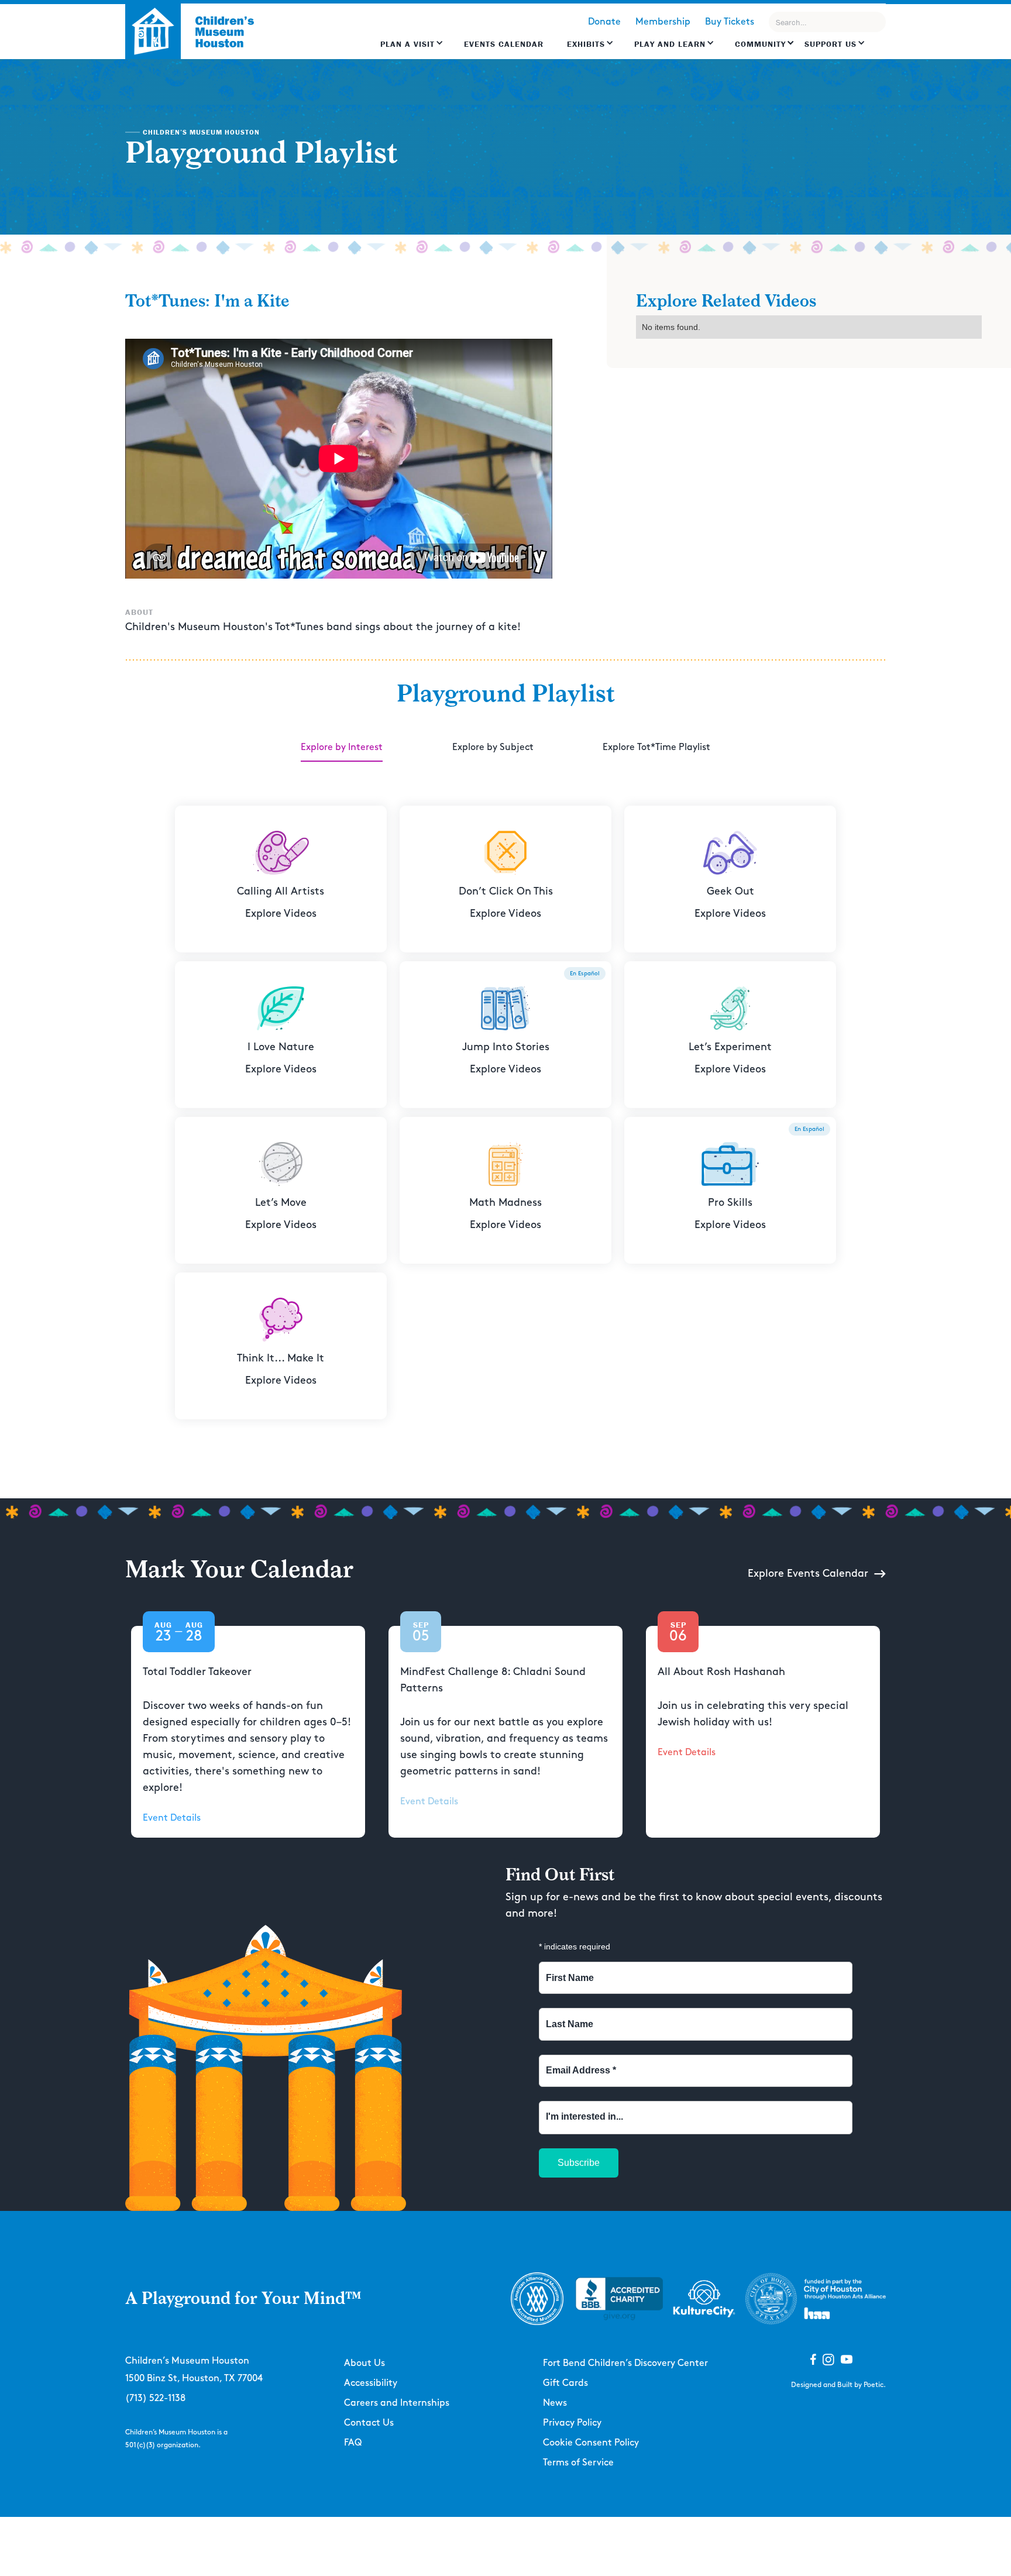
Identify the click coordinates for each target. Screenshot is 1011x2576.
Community (760, 44)
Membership (663, 22)
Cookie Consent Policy (591, 2443)
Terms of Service (578, 2463)
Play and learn (670, 44)
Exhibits (586, 44)
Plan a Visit (408, 44)
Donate (604, 22)
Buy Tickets (730, 22)
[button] (412, 50)
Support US (831, 44)
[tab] (342, 748)
